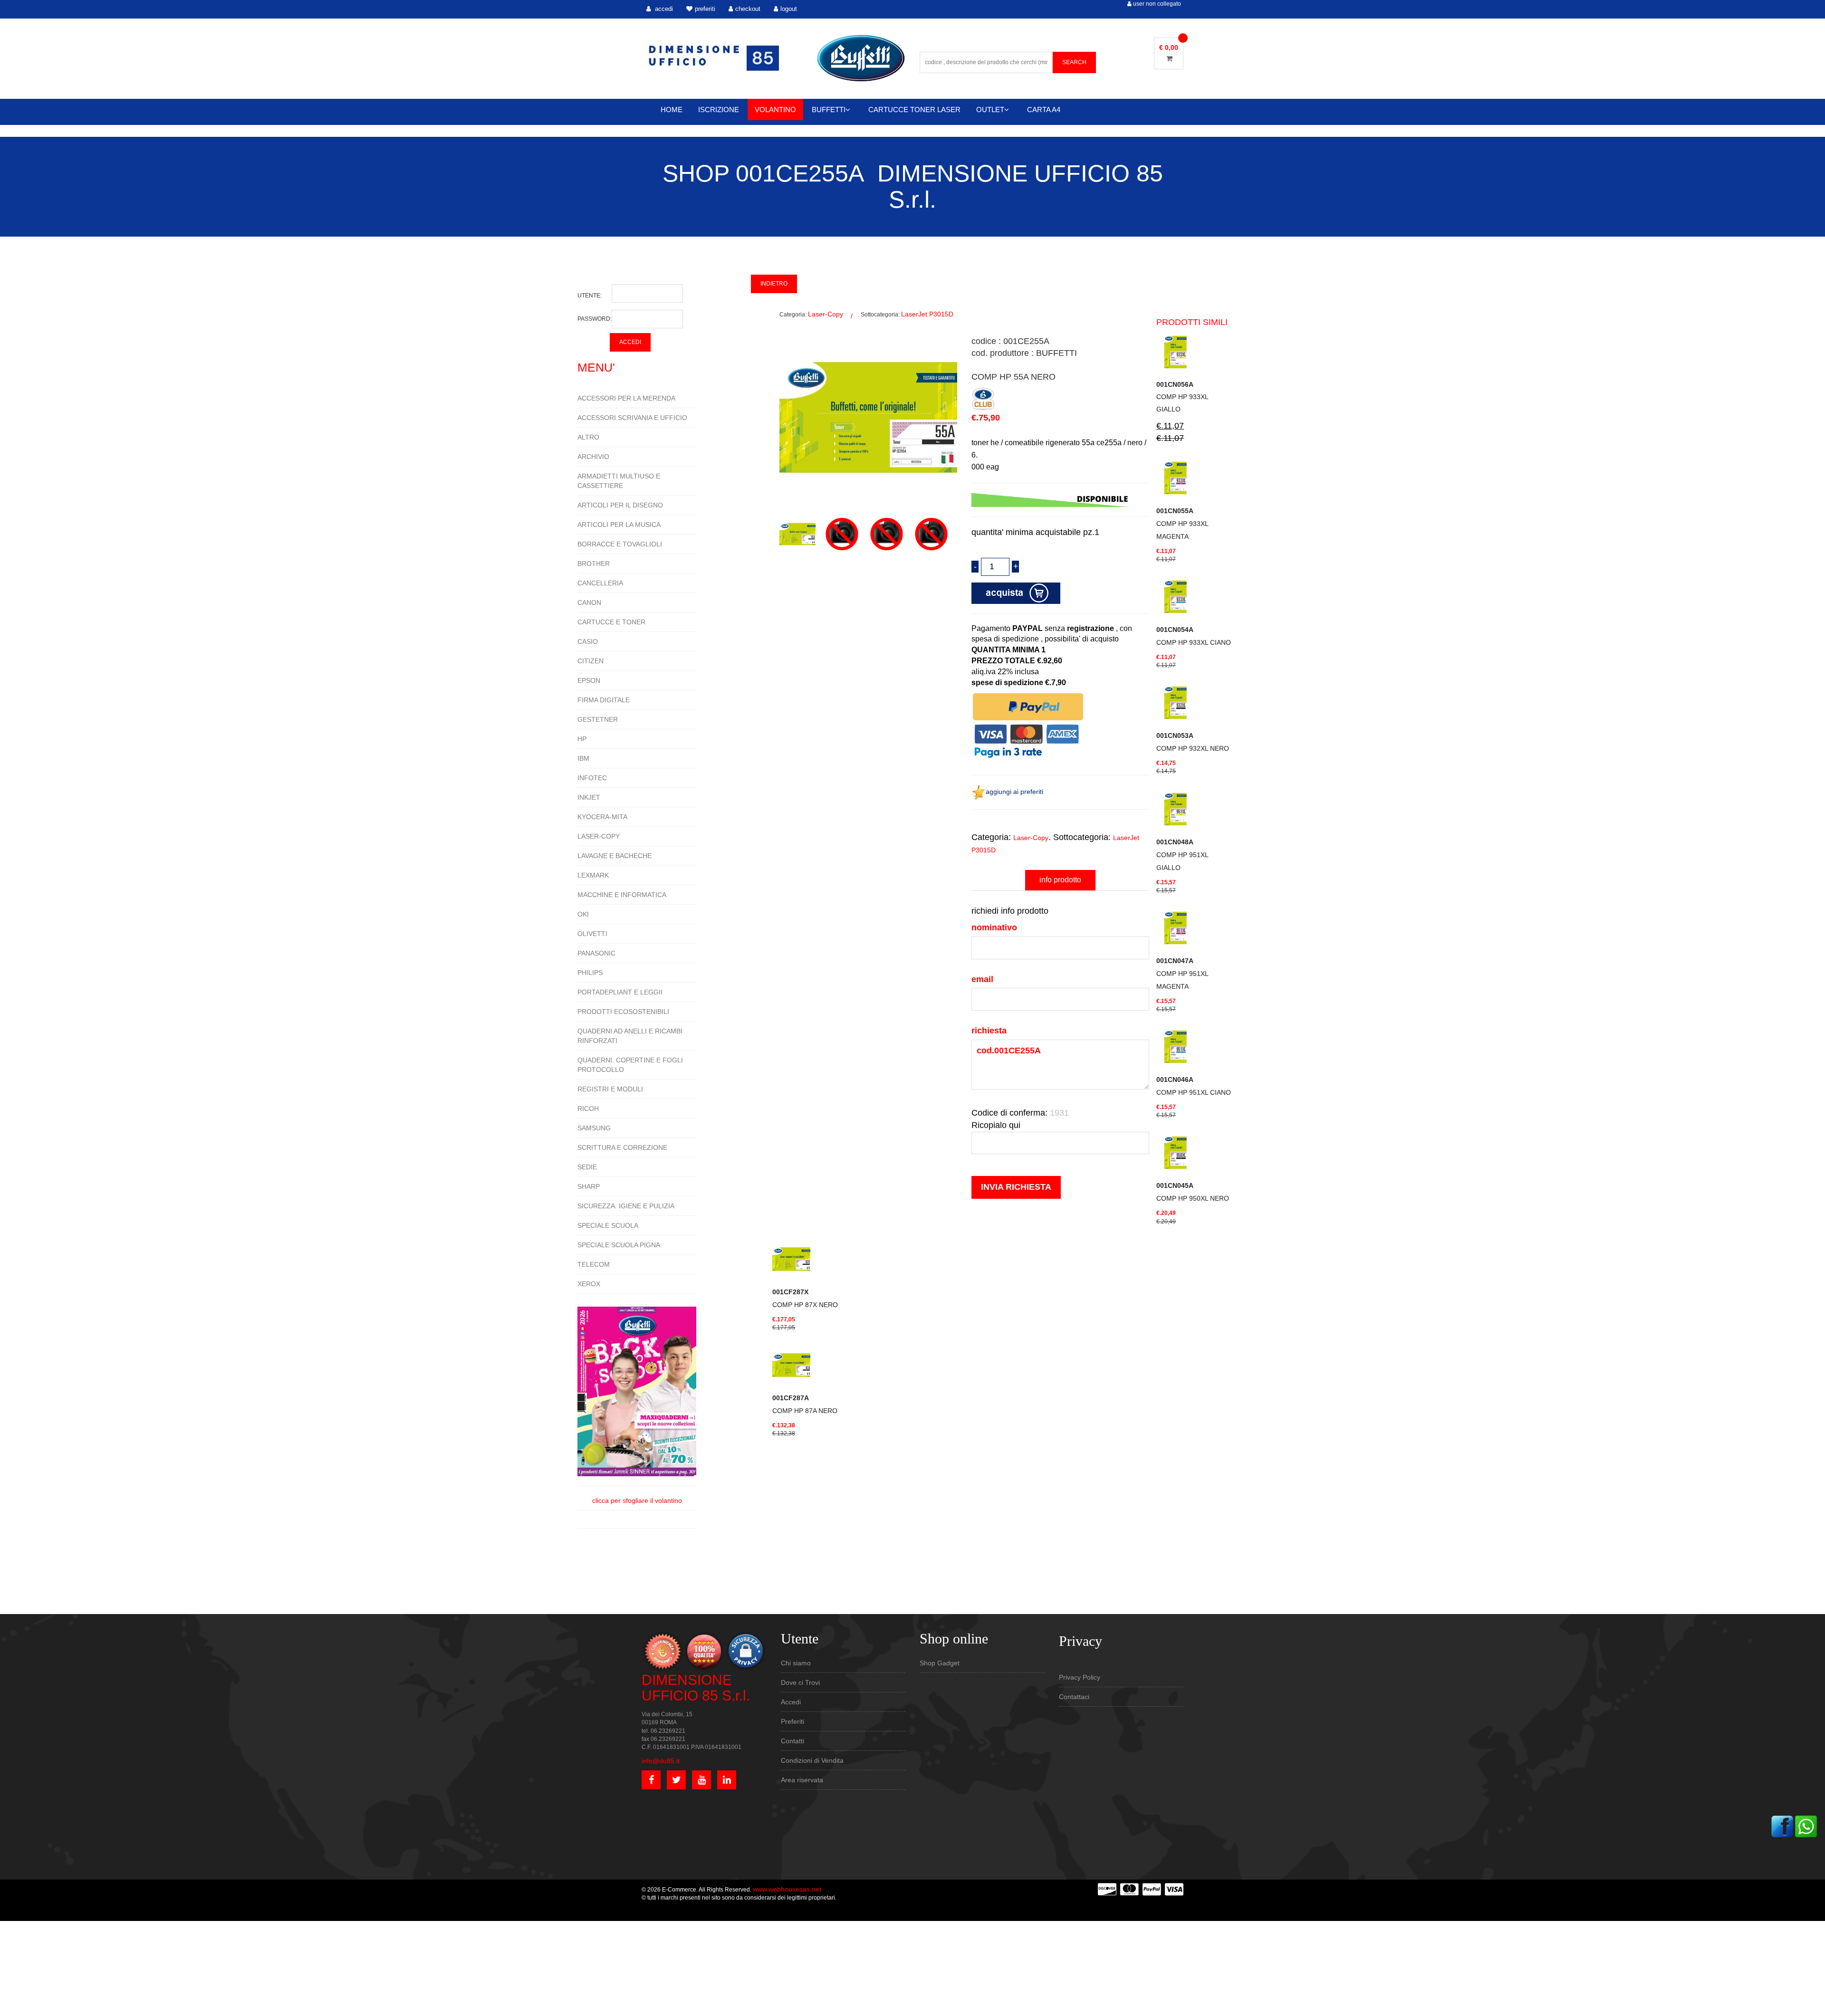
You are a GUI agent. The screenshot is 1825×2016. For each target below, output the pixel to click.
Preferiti (792, 1721)
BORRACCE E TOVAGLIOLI (620, 544)
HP (582, 739)
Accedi (791, 1702)
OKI (583, 914)
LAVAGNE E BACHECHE (615, 856)
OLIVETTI (592, 934)
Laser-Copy (826, 314)
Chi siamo (796, 1663)
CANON (589, 602)
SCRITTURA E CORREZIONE (622, 1147)
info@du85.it (661, 1761)
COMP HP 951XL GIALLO (1182, 855)
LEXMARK (593, 875)
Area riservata (802, 1780)
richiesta (989, 1031)
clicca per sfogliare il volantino (637, 1500)
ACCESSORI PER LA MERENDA (626, 398)
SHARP (589, 1186)
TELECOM (594, 1264)
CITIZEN (591, 661)
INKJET (589, 797)
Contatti (792, 1741)
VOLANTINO (775, 110)
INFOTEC (592, 778)
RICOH (588, 1108)
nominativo (994, 927)
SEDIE (587, 1167)
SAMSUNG (594, 1128)
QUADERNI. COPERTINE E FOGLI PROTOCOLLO (630, 1065)
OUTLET (990, 110)
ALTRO (588, 437)
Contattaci (1074, 1697)
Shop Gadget (940, 1663)
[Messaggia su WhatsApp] (1806, 1825)
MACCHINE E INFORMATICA (622, 895)
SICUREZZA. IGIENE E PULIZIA (626, 1206)
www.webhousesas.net (787, 1889)
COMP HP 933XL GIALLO (1182, 397)
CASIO (588, 641)
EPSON (589, 680)
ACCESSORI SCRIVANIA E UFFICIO (632, 418)
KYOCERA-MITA (602, 817)
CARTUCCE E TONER (611, 622)
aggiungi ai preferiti (1014, 792)
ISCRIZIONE (719, 110)
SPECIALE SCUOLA (608, 1225)
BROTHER (594, 564)
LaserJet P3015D (927, 314)
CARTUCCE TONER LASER (914, 110)
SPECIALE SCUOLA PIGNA (619, 1245)
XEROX (589, 1284)
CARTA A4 (1044, 110)
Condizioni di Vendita (812, 1760)
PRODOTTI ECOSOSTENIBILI (623, 1012)
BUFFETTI (829, 110)
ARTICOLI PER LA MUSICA (619, 525)
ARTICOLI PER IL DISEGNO (620, 505)
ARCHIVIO (593, 457)
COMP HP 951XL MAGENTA (1182, 974)
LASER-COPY (599, 836)
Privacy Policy (1080, 1677)
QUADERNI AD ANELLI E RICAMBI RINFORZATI (630, 1036)
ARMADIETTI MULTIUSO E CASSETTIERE (619, 481)
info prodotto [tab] (1060, 880)
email (982, 979)
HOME (672, 110)
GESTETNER (598, 719)
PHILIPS (590, 973)
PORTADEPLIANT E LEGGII (620, 992)
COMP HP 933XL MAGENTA (1182, 524)
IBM (583, 758)
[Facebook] (1782, 1825)
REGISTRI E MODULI (610, 1089)
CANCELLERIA (600, 583)
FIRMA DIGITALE (604, 700)
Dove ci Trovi (800, 1682)
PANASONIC (596, 953)
